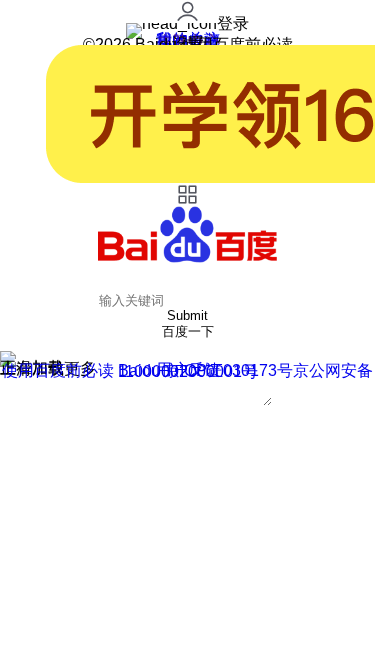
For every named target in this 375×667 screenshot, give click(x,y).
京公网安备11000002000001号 (246, 371)
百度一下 (188, 331)
